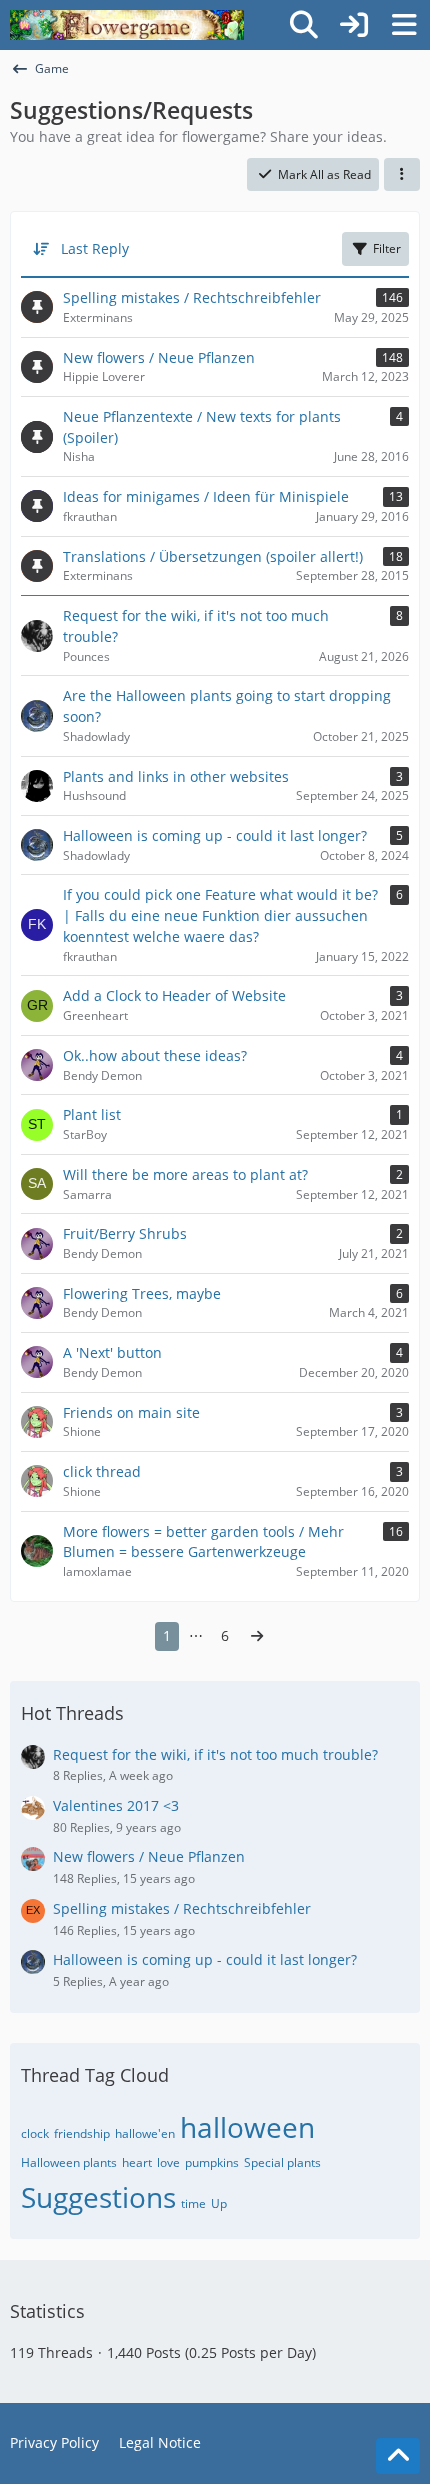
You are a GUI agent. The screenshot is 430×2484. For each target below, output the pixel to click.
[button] (402, 175)
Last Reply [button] (95, 248)
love (168, 2162)
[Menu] (404, 25)
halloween (247, 2127)
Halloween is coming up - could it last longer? (205, 1959)
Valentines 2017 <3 (116, 1805)
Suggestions (98, 2197)
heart (137, 2162)
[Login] (354, 25)
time (193, 2203)
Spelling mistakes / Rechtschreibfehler (182, 1908)
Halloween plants (69, 2162)
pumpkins (212, 2162)
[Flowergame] (127, 25)
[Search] (304, 25)
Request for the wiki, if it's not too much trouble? (215, 1754)
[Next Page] (257, 1636)
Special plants (282, 2162)
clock (35, 2133)
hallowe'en (145, 2133)
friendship (82, 2133)
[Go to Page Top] (398, 2456)
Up (219, 2203)
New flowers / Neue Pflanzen (149, 1856)
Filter (387, 248)
